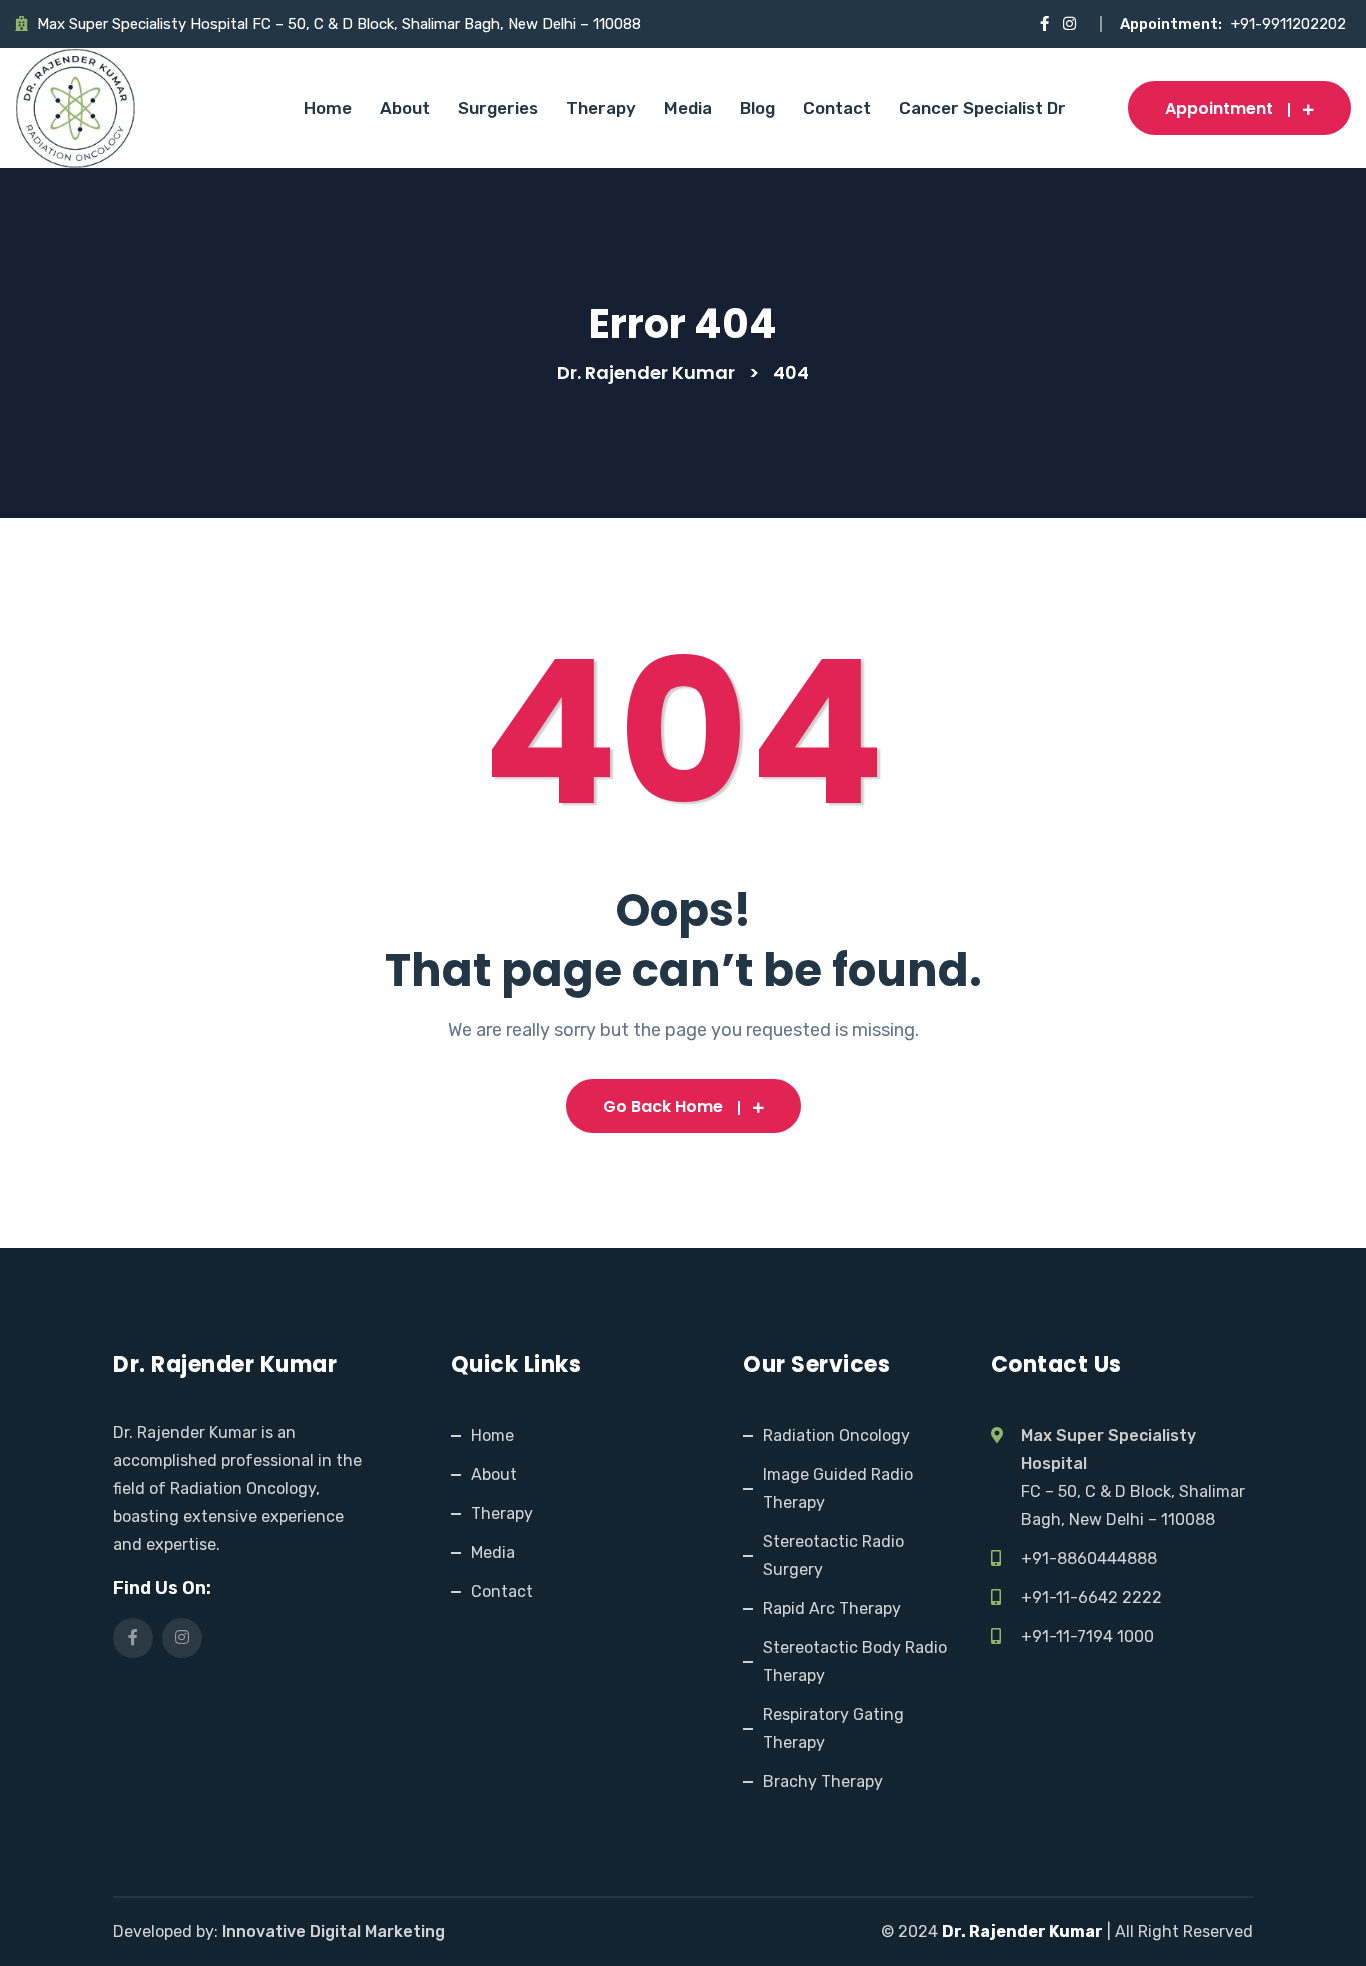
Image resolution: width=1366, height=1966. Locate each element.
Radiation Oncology (836, 1435)
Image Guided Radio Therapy (838, 1488)
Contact (837, 108)
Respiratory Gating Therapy (833, 1728)
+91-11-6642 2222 (1091, 1597)
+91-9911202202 (1288, 24)
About (405, 108)
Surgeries (498, 108)
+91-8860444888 (1089, 1558)
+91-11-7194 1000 (1087, 1636)
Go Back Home (663, 1106)
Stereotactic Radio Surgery (833, 1555)
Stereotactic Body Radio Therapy (855, 1661)
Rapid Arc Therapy (832, 1608)
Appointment (1219, 108)
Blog (757, 108)
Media (688, 108)
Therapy (601, 108)
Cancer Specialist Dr (982, 108)
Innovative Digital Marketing (333, 1931)
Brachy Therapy (823, 1781)
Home (328, 108)
